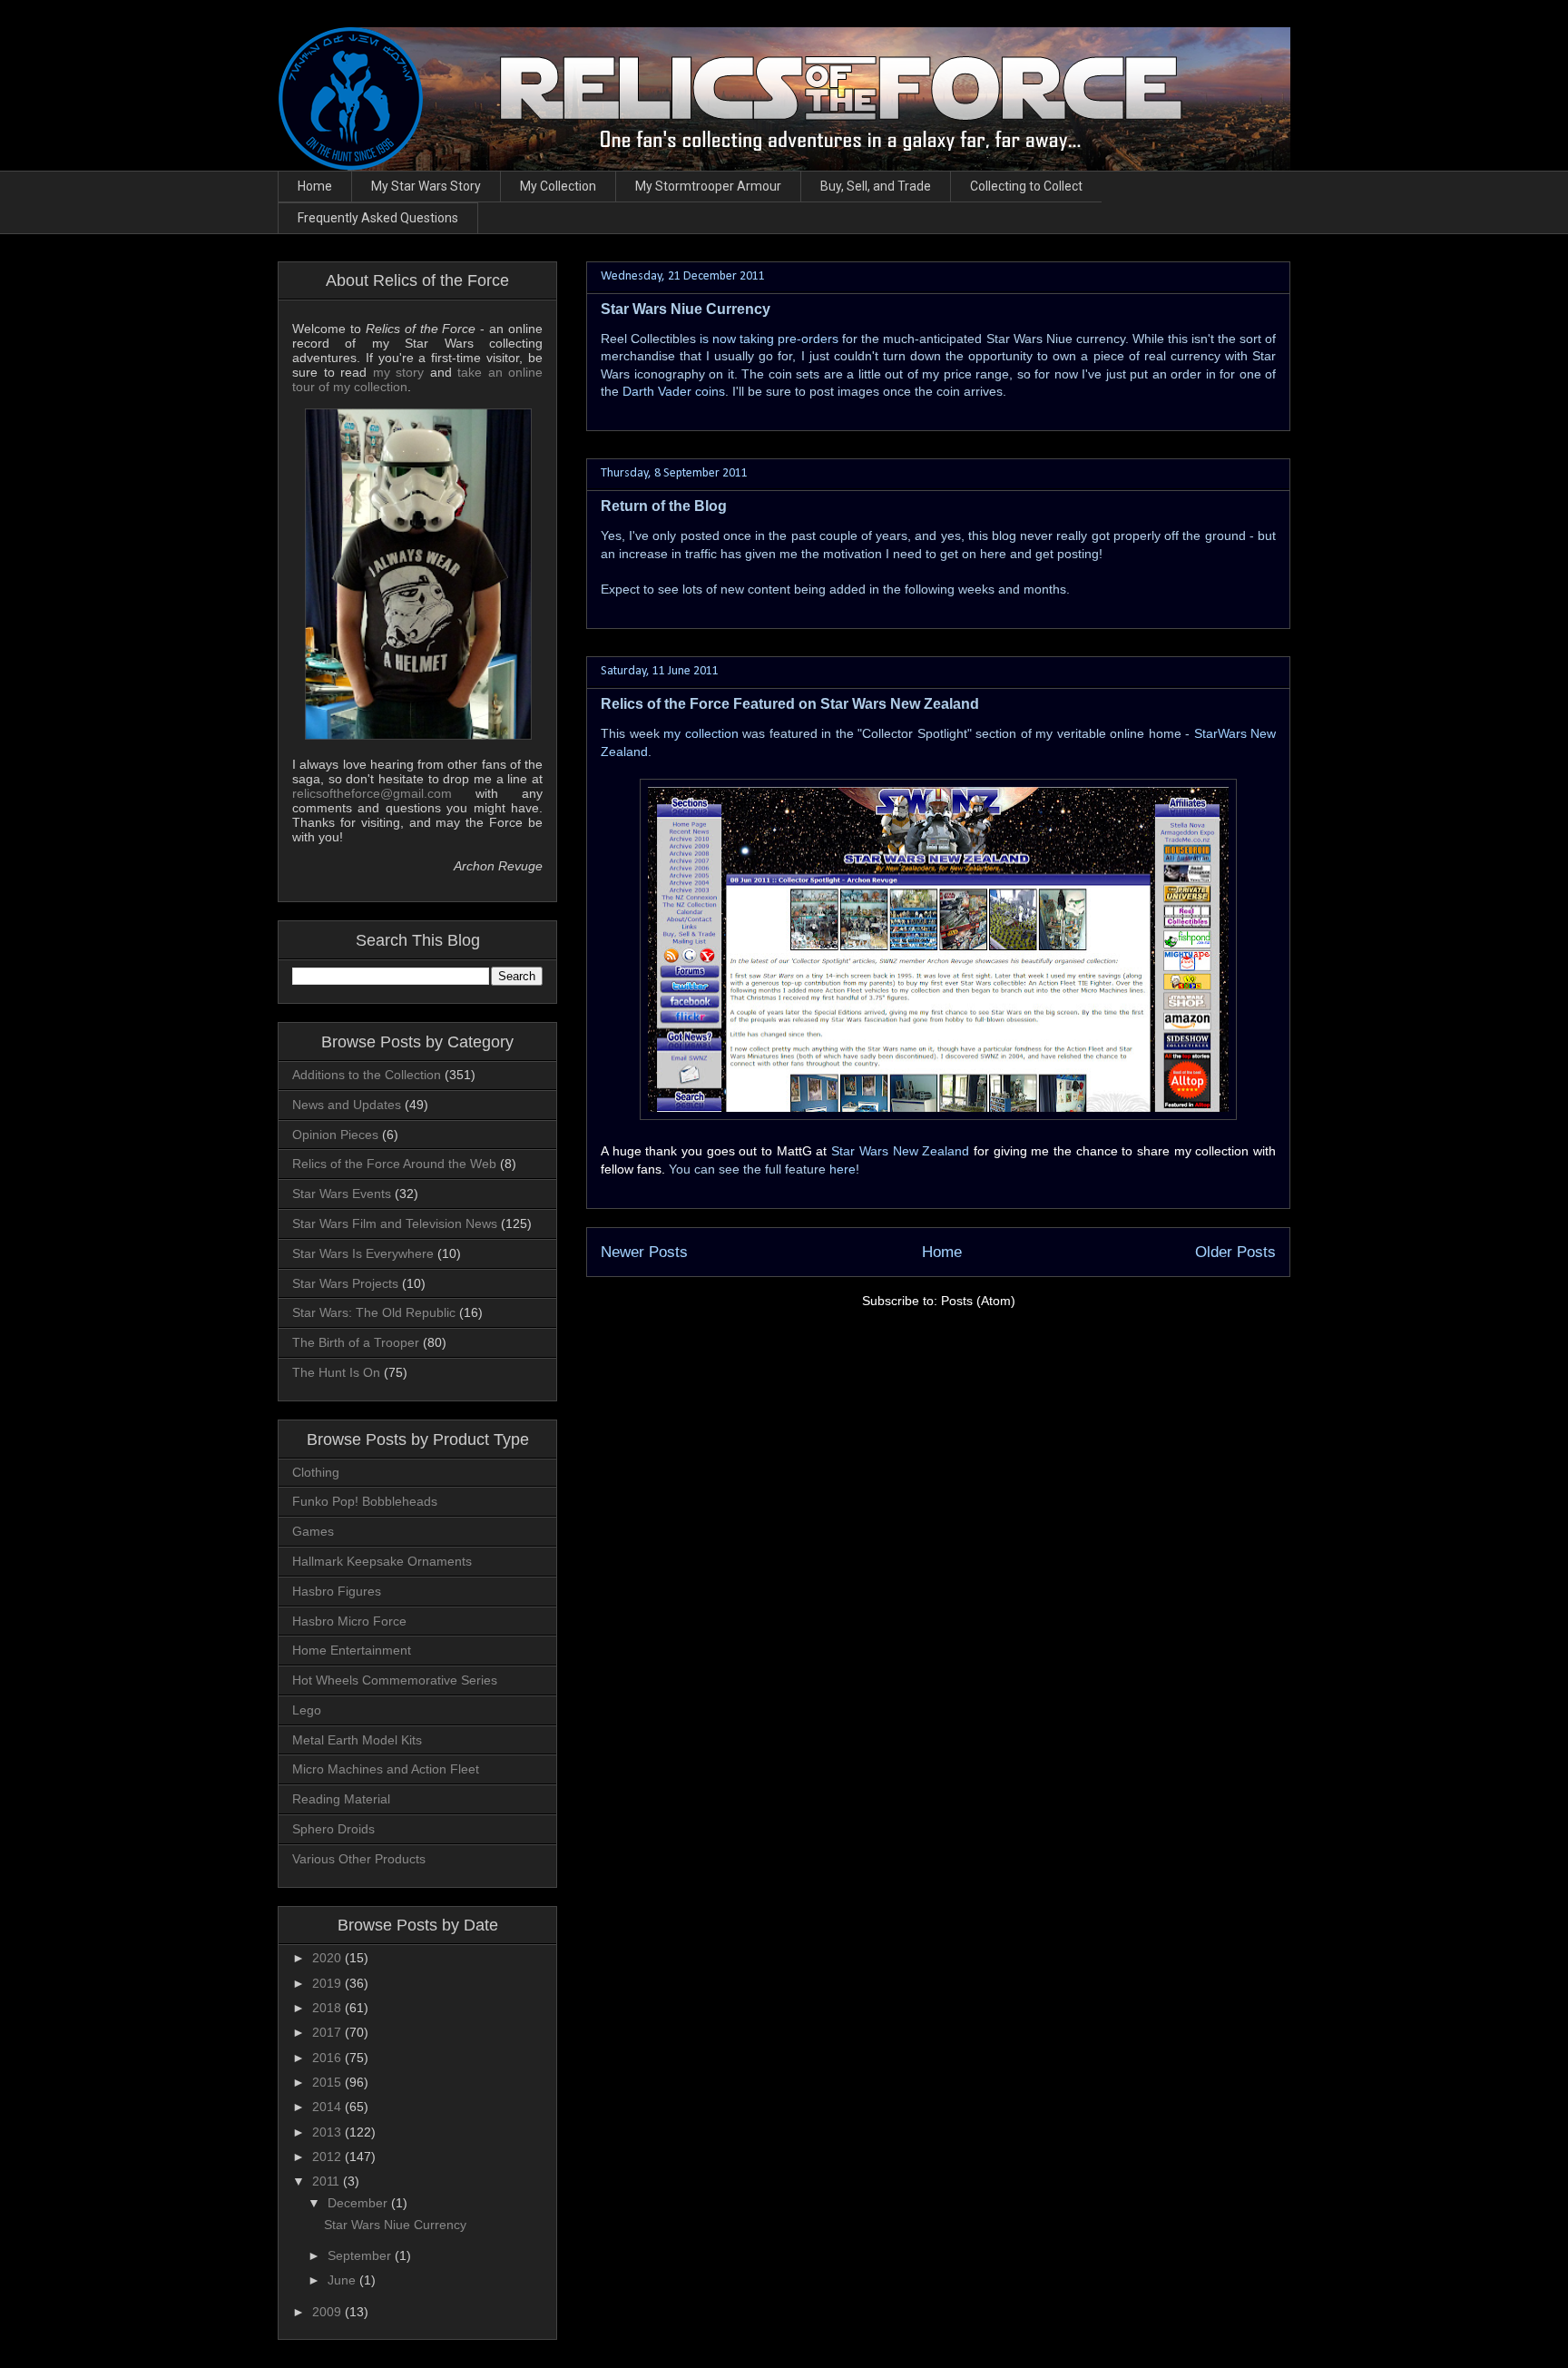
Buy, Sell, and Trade (876, 186)
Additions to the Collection (367, 1075)
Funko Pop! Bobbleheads (365, 1501)
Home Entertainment (352, 1650)
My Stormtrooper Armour (708, 186)
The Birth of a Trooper (356, 1342)
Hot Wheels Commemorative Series (395, 1680)
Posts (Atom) (978, 1301)
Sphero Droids (333, 1829)
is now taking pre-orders (769, 339)
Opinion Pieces (335, 1135)
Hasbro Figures (337, 1591)
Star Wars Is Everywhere (363, 1253)
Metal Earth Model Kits (357, 1740)
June (343, 2280)
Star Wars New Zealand (900, 1151)
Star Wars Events (342, 1194)
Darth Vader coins (674, 391)
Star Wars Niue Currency (686, 309)
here (843, 1169)
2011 (328, 2181)
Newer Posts (644, 1252)
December (359, 2203)
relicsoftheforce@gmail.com (372, 793)
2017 (328, 2032)
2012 (328, 2157)
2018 (328, 2008)
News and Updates (347, 1105)
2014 (328, 2107)
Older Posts (1235, 1252)
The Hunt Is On (336, 1372)
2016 (328, 2058)
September (361, 2255)
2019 (328, 1983)
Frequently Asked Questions (378, 218)
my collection (701, 733)
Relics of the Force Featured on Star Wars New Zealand (790, 704)
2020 (328, 1958)
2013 (328, 2132)
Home (315, 186)
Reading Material (341, 1799)
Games (313, 1531)
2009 (328, 2312)
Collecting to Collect (1026, 186)
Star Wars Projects (345, 1283)
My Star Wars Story (426, 186)
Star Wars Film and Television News (395, 1223)
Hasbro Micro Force (349, 1621)
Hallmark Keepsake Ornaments (382, 1561)
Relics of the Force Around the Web (394, 1164)
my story (399, 372)
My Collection (558, 186)
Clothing (316, 1472)
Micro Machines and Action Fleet (386, 1769)
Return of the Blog (664, 506)
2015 (328, 2082)
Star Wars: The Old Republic (374, 1312)
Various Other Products (359, 1859)
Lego (307, 1710)
